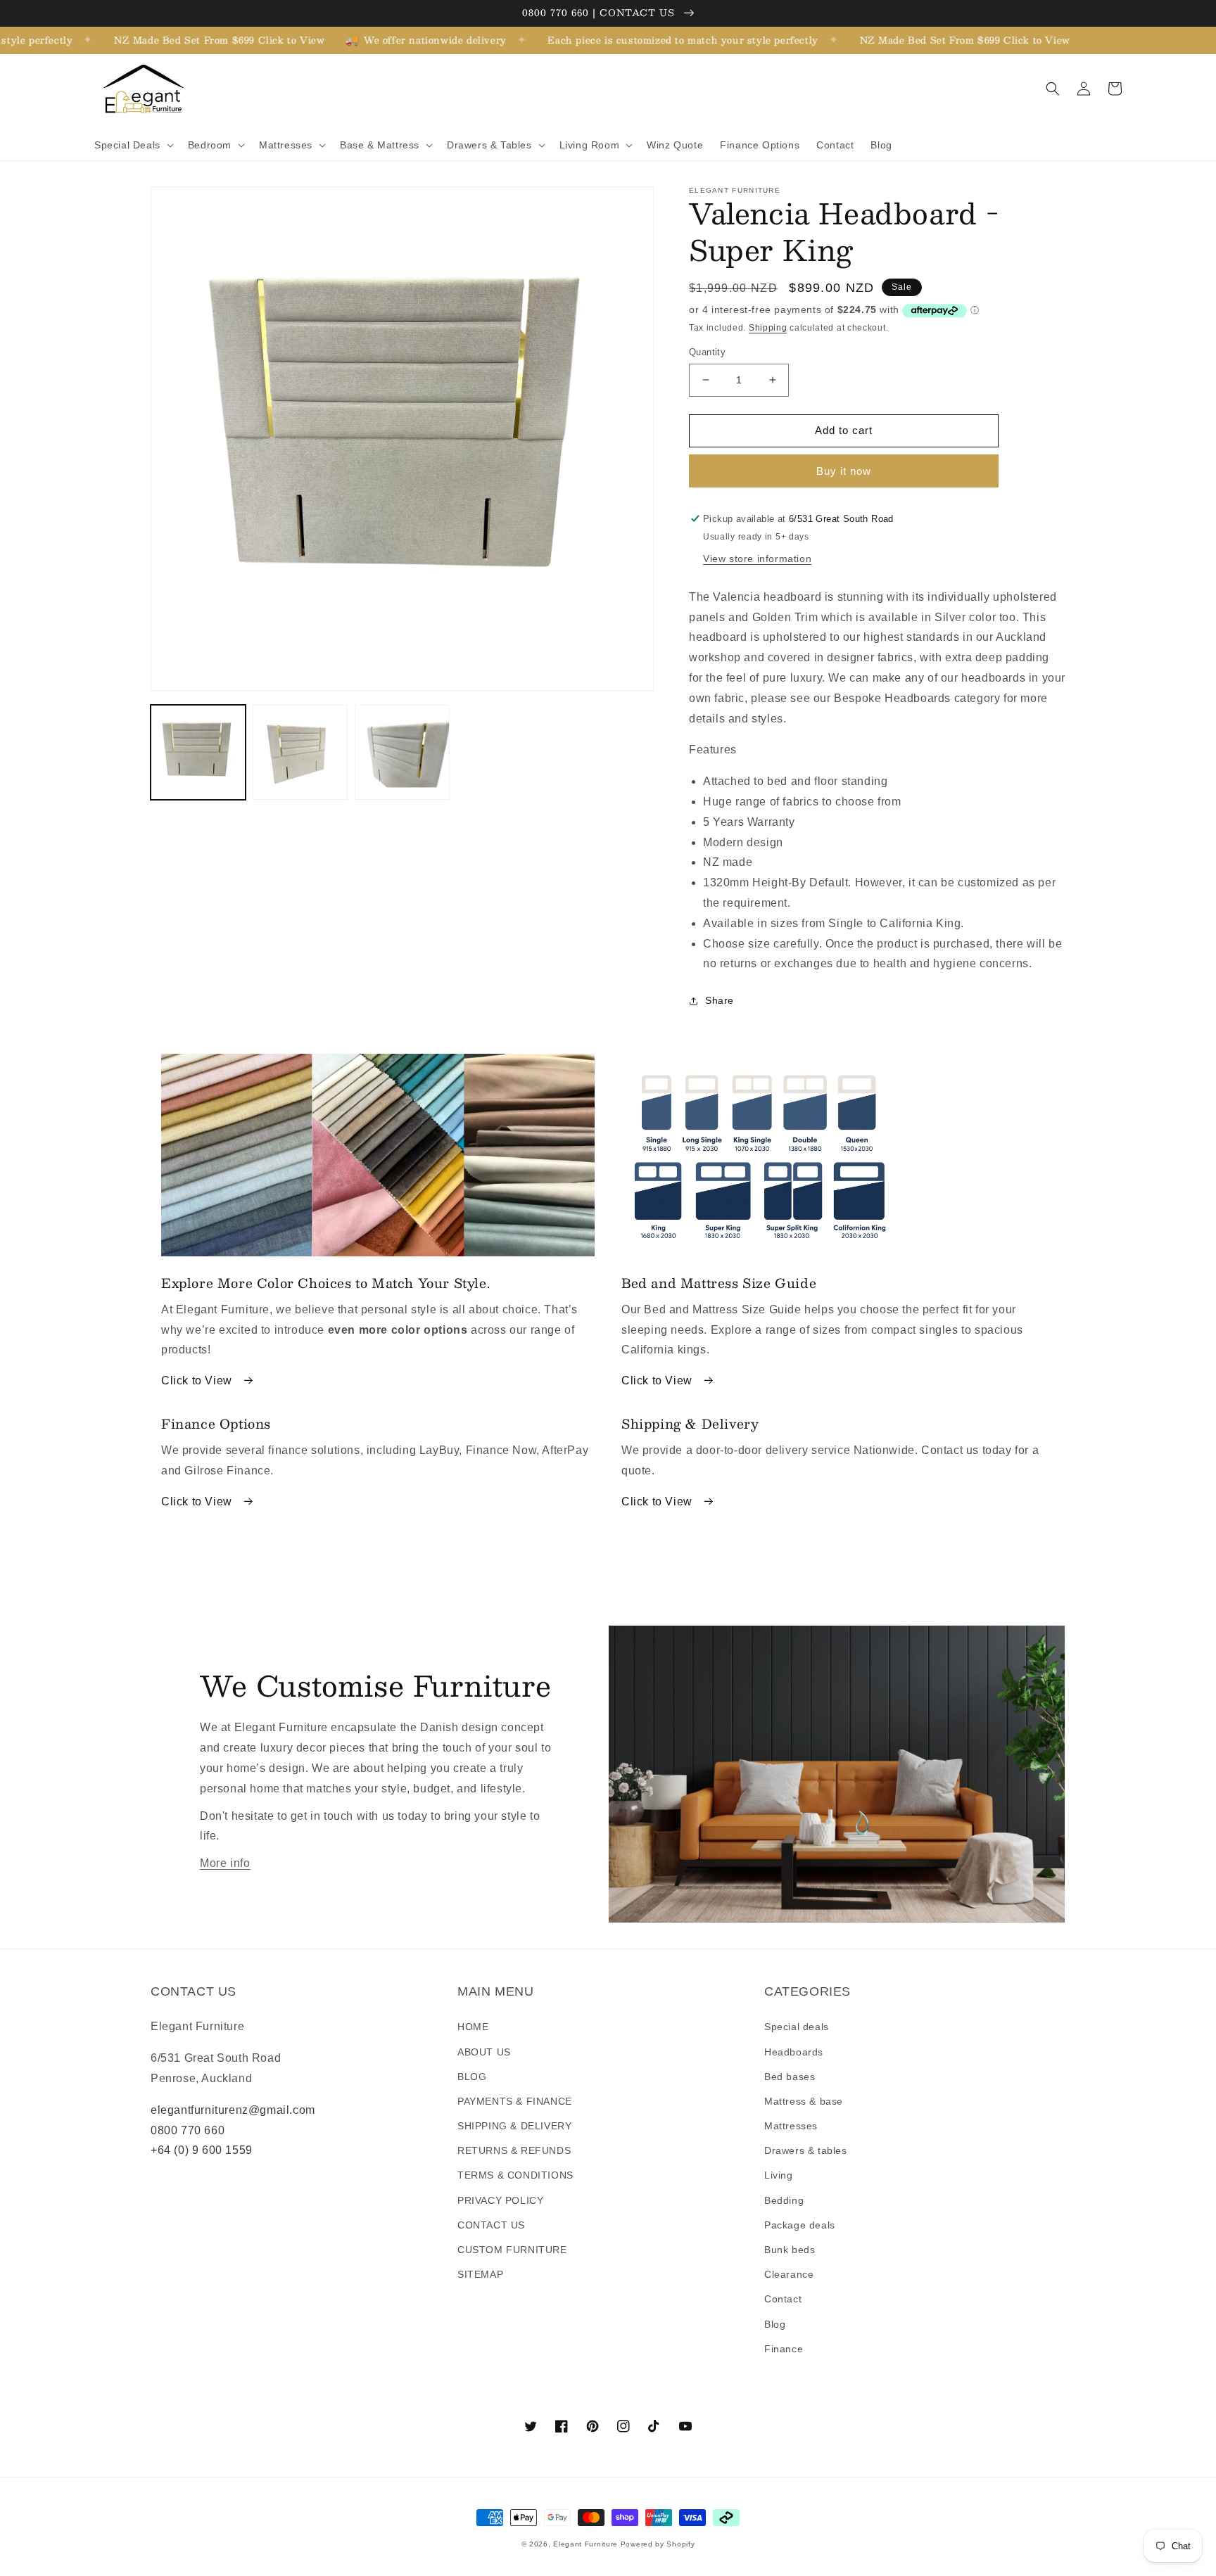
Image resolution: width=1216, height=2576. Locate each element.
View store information (757, 559)
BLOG (472, 2077)
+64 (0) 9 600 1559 (202, 2150)
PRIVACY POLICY (500, 2200)
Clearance (789, 2274)
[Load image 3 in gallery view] (402, 752)
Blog (775, 2324)
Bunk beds (790, 2250)
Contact (783, 2299)
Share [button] (720, 1000)
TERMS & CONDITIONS (515, 2175)
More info (225, 1863)
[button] (133, 145)
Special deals (797, 2027)
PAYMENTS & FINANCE (515, 2101)
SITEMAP (480, 2274)
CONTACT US (491, 2225)
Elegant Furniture (585, 2544)
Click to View (198, 1381)
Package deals (800, 2225)
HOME (473, 2027)
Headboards (794, 2052)
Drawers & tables (806, 2150)
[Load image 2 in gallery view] (300, 752)
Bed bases (790, 2077)
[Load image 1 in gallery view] (198, 752)
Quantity (707, 352)
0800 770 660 (188, 2130)
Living (779, 2175)
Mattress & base (804, 2101)
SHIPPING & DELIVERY (514, 2126)
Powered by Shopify (658, 2544)
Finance (784, 2349)
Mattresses (791, 2126)
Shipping (768, 328)
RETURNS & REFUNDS (514, 2150)
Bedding (784, 2200)
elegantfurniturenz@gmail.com (233, 2110)
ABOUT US (484, 2052)
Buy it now (844, 471)
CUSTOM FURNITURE (512, 2250)
